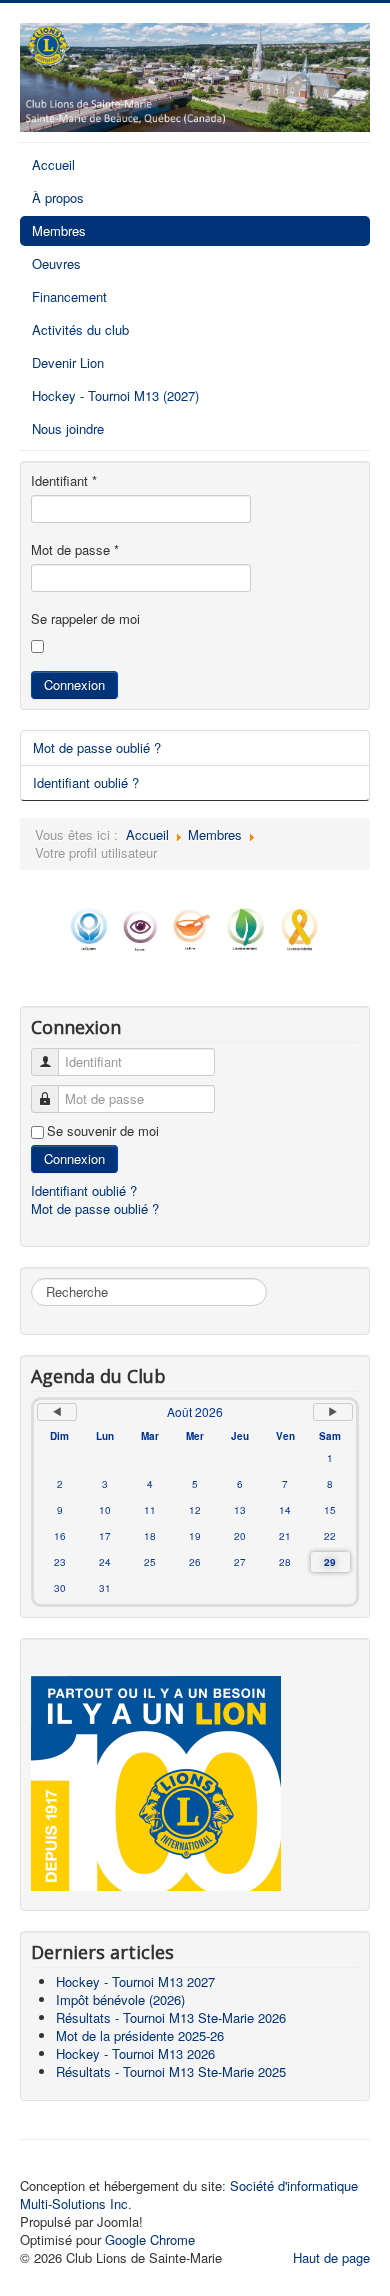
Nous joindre (68, 428)
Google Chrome (150, 2239)
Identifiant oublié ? (86, 782)
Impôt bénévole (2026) (120, 1999)
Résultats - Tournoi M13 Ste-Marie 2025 (171, 2071)
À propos (58, 197)
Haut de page (331, 2257)
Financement (69, 296)
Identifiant (64, 481)
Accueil (53, 164)
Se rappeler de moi (85, 619)
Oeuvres (56, 263)
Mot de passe (75, 550)
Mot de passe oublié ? (97, 747)
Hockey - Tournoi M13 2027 (135, 1981)
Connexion (74, 684)
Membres (59, 230)
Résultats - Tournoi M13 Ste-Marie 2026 (171, 2017)
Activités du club (80, 329)
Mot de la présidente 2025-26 (140, 2035)
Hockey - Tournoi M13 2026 (135, 2053)
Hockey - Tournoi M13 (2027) (115, 395)
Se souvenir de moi (103, 1131)
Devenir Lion (68, 362)
